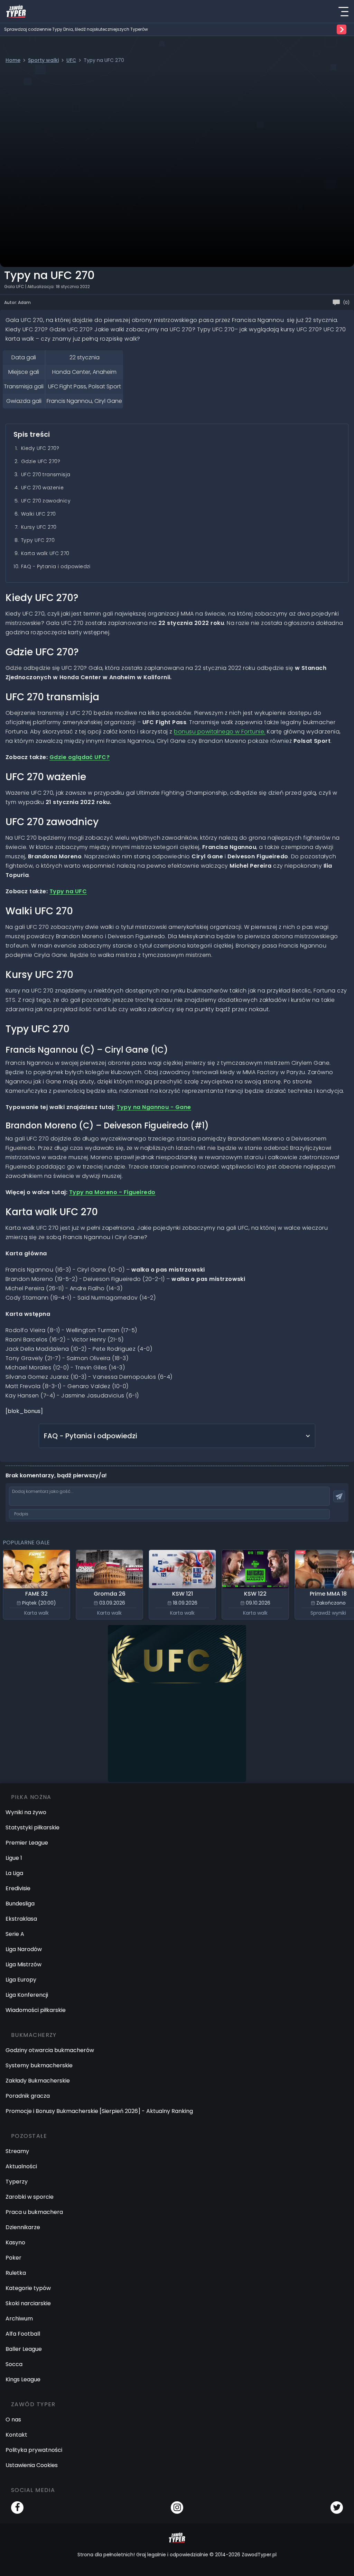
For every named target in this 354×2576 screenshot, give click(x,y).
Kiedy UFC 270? (40, 448)
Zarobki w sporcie (30, 2197)
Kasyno (15, 2242)
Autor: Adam (17, 302)
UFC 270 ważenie (42, 488)
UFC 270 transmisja (46, 474)
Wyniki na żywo (26, 1812)
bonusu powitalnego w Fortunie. (220, 732)
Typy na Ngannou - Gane (154, 1107)
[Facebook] (17, 2508)
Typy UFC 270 (38, 540)
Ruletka (16, 2273)
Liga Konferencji (27, 1995)
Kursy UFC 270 (39, 527)
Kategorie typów (28, 2288)
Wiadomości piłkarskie (36, 2010)
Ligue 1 (14, 1858)
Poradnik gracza (28, 2096)
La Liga (14, 1873)
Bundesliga (20, 1904)
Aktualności (21, 2166)
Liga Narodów (24, 1949)
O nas (13, 2420)
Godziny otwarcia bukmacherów (50, 2050)
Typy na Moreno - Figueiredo (112, 1192)
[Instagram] (177, 2508)
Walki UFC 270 (38, 514)
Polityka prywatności (34, 2450)
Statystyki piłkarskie (32, 1827)
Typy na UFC (68, 891)
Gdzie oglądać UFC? (80, 757)
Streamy (17, 2151)
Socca (14, 2364)
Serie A (15, 1934)
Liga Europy (21, 1980)
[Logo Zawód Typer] (16, 11)
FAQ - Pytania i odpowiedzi (56, 566)
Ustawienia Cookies (32, 2465)
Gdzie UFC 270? (41, 461)
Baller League (24, 2349)
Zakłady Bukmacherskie (38, 2081)
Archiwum (19, 2319)
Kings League (23, 2379)
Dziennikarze (23, 2227)
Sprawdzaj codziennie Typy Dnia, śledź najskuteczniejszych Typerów (76, 29)
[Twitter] (337, 2508)
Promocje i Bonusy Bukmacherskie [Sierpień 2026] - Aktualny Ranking (99, 2111)
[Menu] (343, 11)
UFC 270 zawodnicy (46, 501)
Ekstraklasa (21, 1919)
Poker (13, 2258)
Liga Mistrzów (24, 1964)
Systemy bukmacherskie (39, 2065)
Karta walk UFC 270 (45, 553)
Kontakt (16, 2435)
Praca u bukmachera (34, 2212)
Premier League (27, 1843)
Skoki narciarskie (28, 2303)
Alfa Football (23, 2334)
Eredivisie (18, 1888)
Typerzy (17, 2182)
